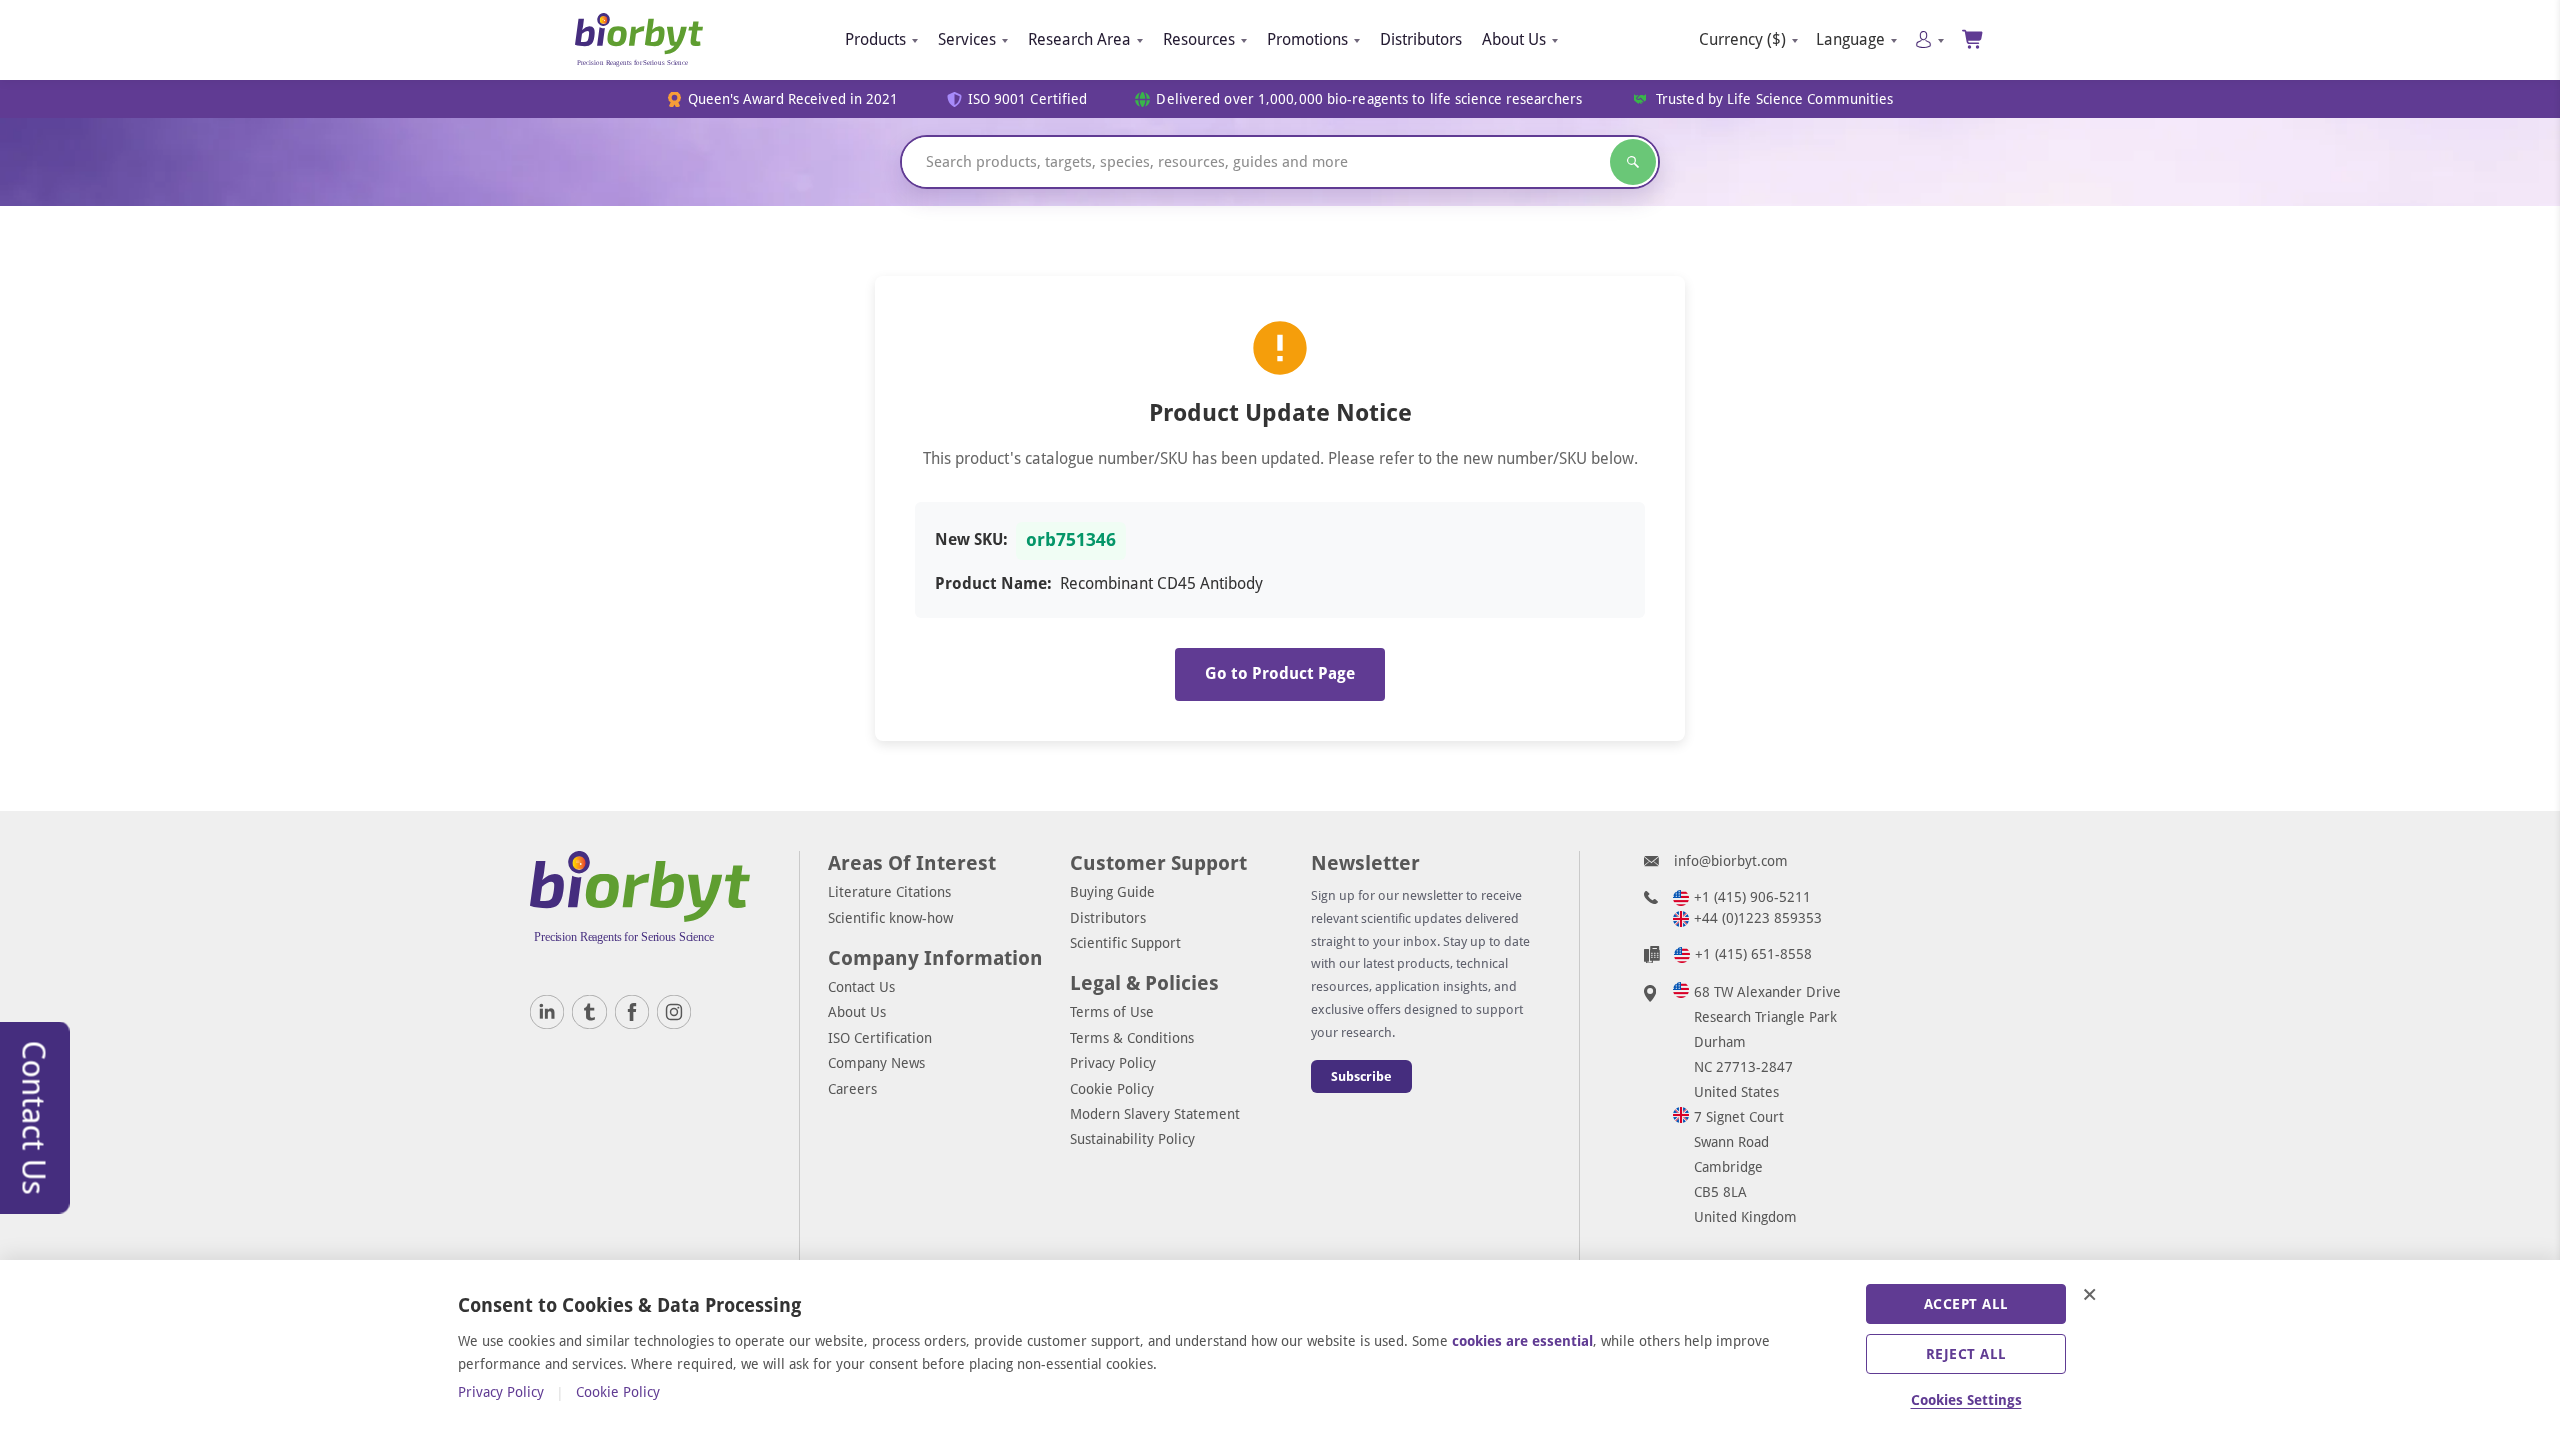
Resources (1199, 39)
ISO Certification (880, 1038)
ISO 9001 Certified (1028, 99)
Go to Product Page (1280, 673)
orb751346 (1071, 540)
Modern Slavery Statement (1155, 1114)
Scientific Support (1125, 943)
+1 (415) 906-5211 (1752, 897)
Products (875, 39)
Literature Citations (889, 892)
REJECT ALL (1966, 1354)
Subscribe (1361, 1076)
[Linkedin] (547, 1012)
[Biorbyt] (639, 40)
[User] (1929, 39)
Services (967, 39)
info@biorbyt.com (1731, 861)
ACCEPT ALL (1966, 1304)
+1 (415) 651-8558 (1753, 954)
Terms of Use (1112, 1012)
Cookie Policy (1112, 1089)
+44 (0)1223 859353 (1758, 918)
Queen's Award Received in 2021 (793, 99)
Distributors (1421, 39)
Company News (876, 1063)
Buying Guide (1112, 892)
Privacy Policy (1113, 1063)
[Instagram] (674, 1012)
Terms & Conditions (1132, 1038)
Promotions (1307, 39)
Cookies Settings (1966, 1400)
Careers (852, 1089)
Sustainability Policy (1132, 1139)
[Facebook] (632, 1012)
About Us (1514, 39)
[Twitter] (589, 1012)
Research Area (1079, 39)
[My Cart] (1973, 39)
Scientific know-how (890, 918)
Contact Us (861, 987)
